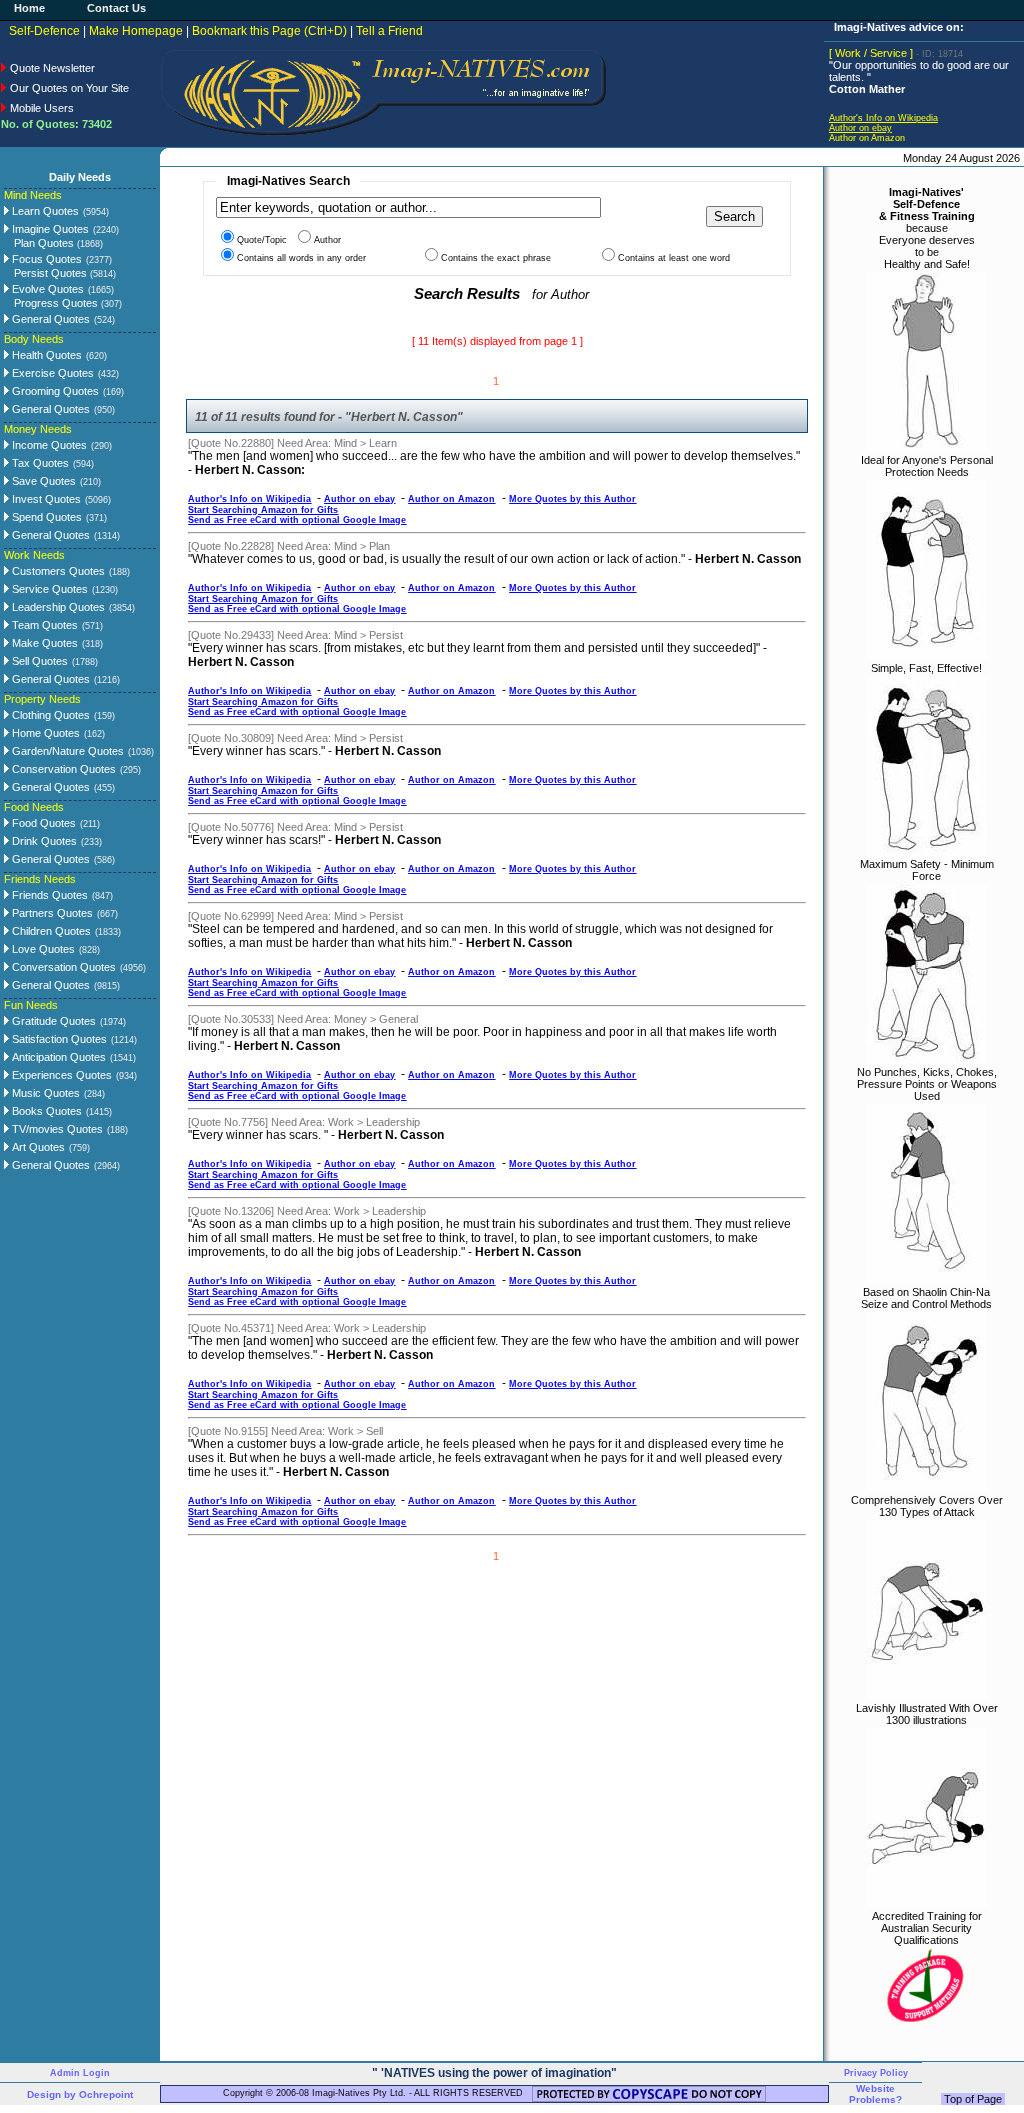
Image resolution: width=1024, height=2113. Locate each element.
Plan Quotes (58, 243)
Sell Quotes (38, 661)
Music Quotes (44, 1093)
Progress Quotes (68, 303)
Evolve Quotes (46, 289)
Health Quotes (45, 355)
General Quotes (49, 319)
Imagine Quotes (49, 229)
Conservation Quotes (62, 769)
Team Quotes (43, 625)
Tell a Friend (389, 31)
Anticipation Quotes (57, 1057)
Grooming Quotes (54, 391)
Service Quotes (48, 589)
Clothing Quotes (49, 715)
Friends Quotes (48, 895)
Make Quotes (43, 643)
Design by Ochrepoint (80, 2094)
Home (29, 8)
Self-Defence (44, 31)
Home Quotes (44, 733)
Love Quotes (42, 949)
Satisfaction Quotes (58, 1039)
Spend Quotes (45, 517)
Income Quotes (48, 445)
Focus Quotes (45, 259)
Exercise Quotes (51, 373)
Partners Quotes (51, 913)
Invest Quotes (45, 499)
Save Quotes (42, 481)
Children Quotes (50, 931)
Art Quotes (37, 1147)
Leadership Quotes (57, 607)
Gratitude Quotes (52, 1021)
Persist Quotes (65, 273)
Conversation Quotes (62, 967)
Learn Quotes (44, 211)
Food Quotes (42, 823)
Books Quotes (45, 1111)
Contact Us (116, 8)
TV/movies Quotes (56, 1129)
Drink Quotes (43, 841)
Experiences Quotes (60, 1075)
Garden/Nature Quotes (66, 751)
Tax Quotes (39, 463)
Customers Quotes (57, 571)
